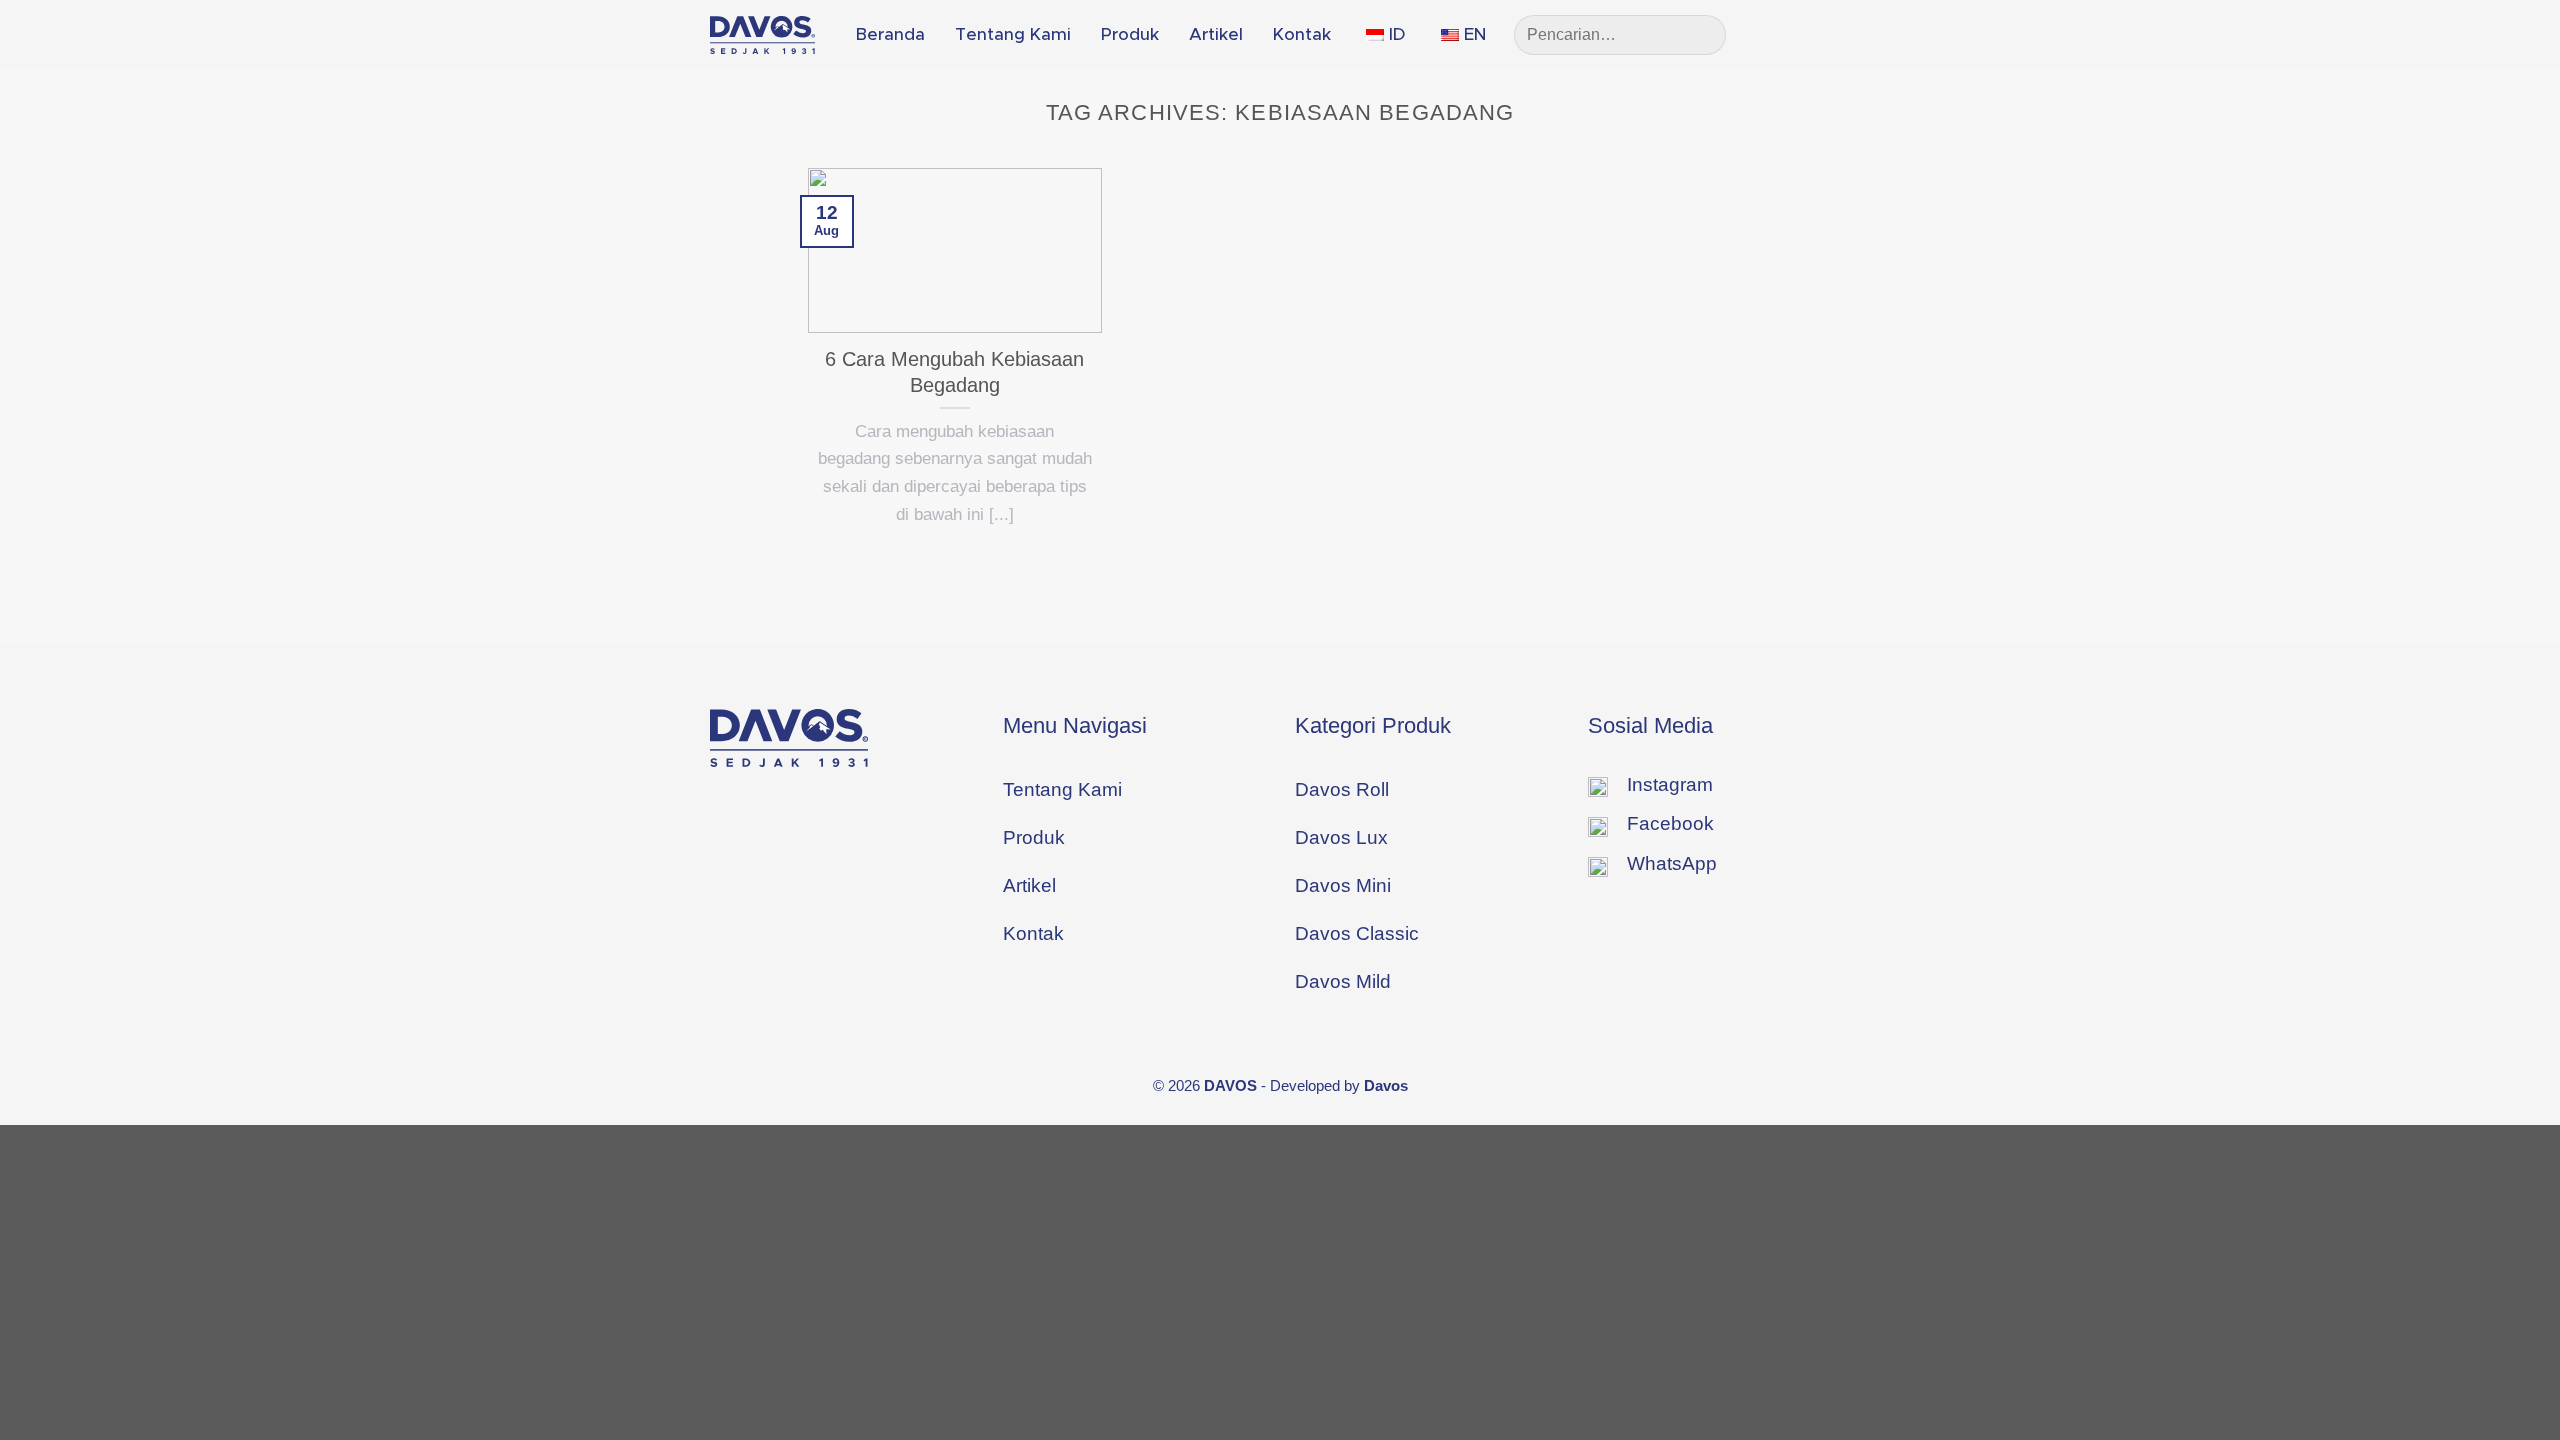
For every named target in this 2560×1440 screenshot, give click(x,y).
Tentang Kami (1013, 34)
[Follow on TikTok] (1835, 34)
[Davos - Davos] (762, 35)
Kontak (1302, 34)
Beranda (890, 34)
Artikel (1216, 34)
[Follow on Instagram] (1803, 34)
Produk (1130, 34)
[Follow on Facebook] (1772, 34)
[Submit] (1702, 35)
